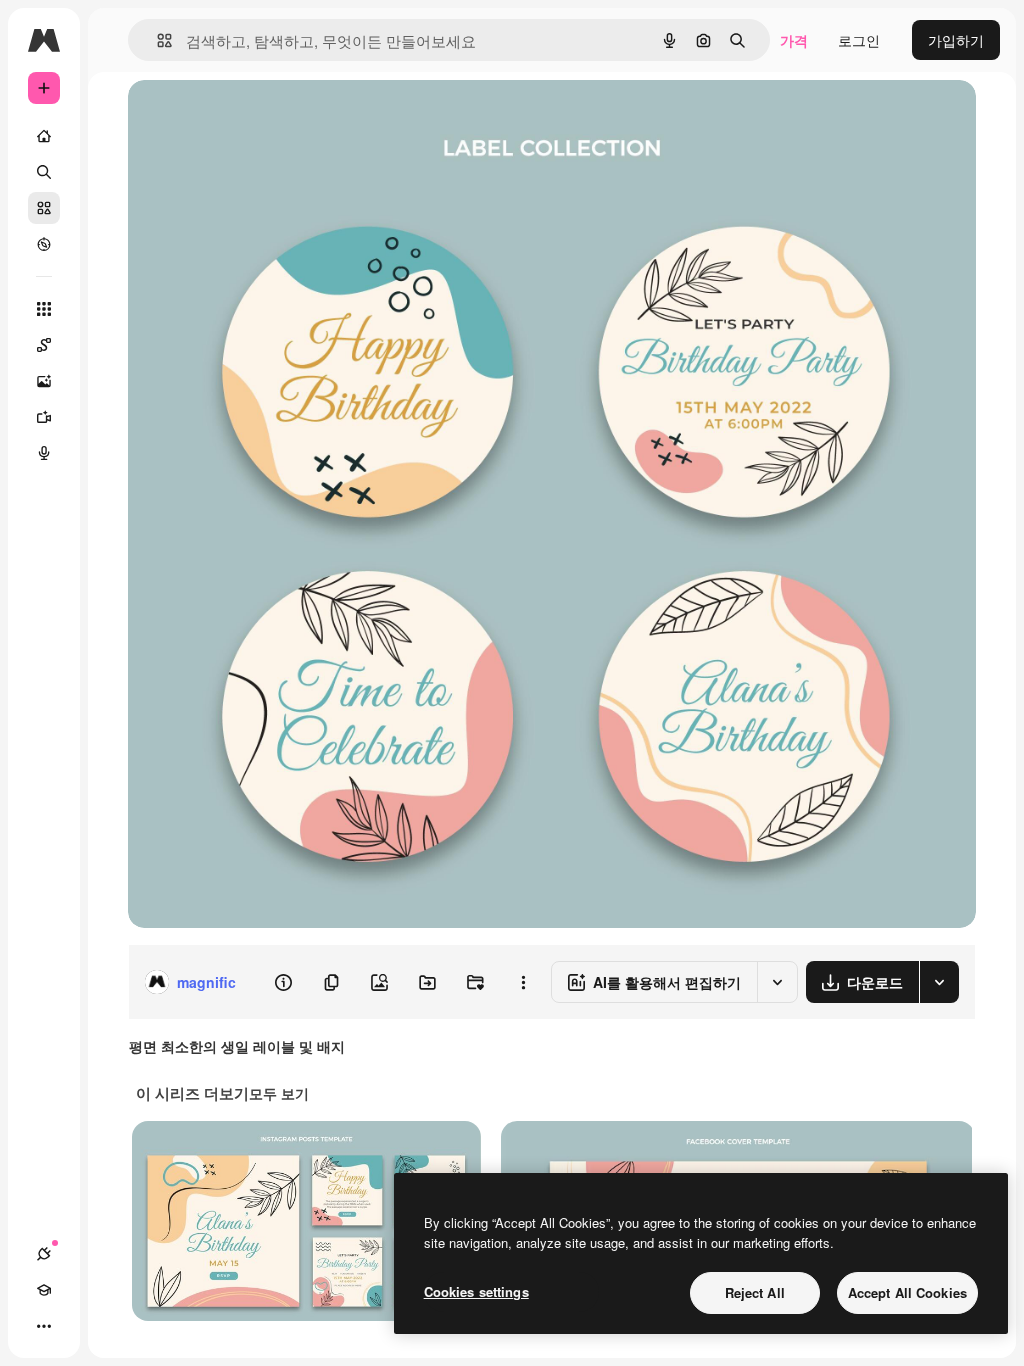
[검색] (44, 172)
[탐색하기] (44, 244)
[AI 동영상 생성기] (44, 417)
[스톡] (44, 208)
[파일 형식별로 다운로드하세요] (939, 982)
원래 (243, 117)
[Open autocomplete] (156, 40)
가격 (794, 40)
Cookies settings (476, 1291)
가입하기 (956, 40)
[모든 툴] (44, 309)
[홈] (44, 136)
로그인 (859, 40)
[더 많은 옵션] (523, 982)
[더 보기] (44, 1326)
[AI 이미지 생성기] (44, 381)
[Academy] (44, 1290)
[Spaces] (44, 345)
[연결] (44, 1254)
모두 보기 (279, 1093)
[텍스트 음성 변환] (44, 453)
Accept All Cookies (907, 1292)
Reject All (755, 1292)
